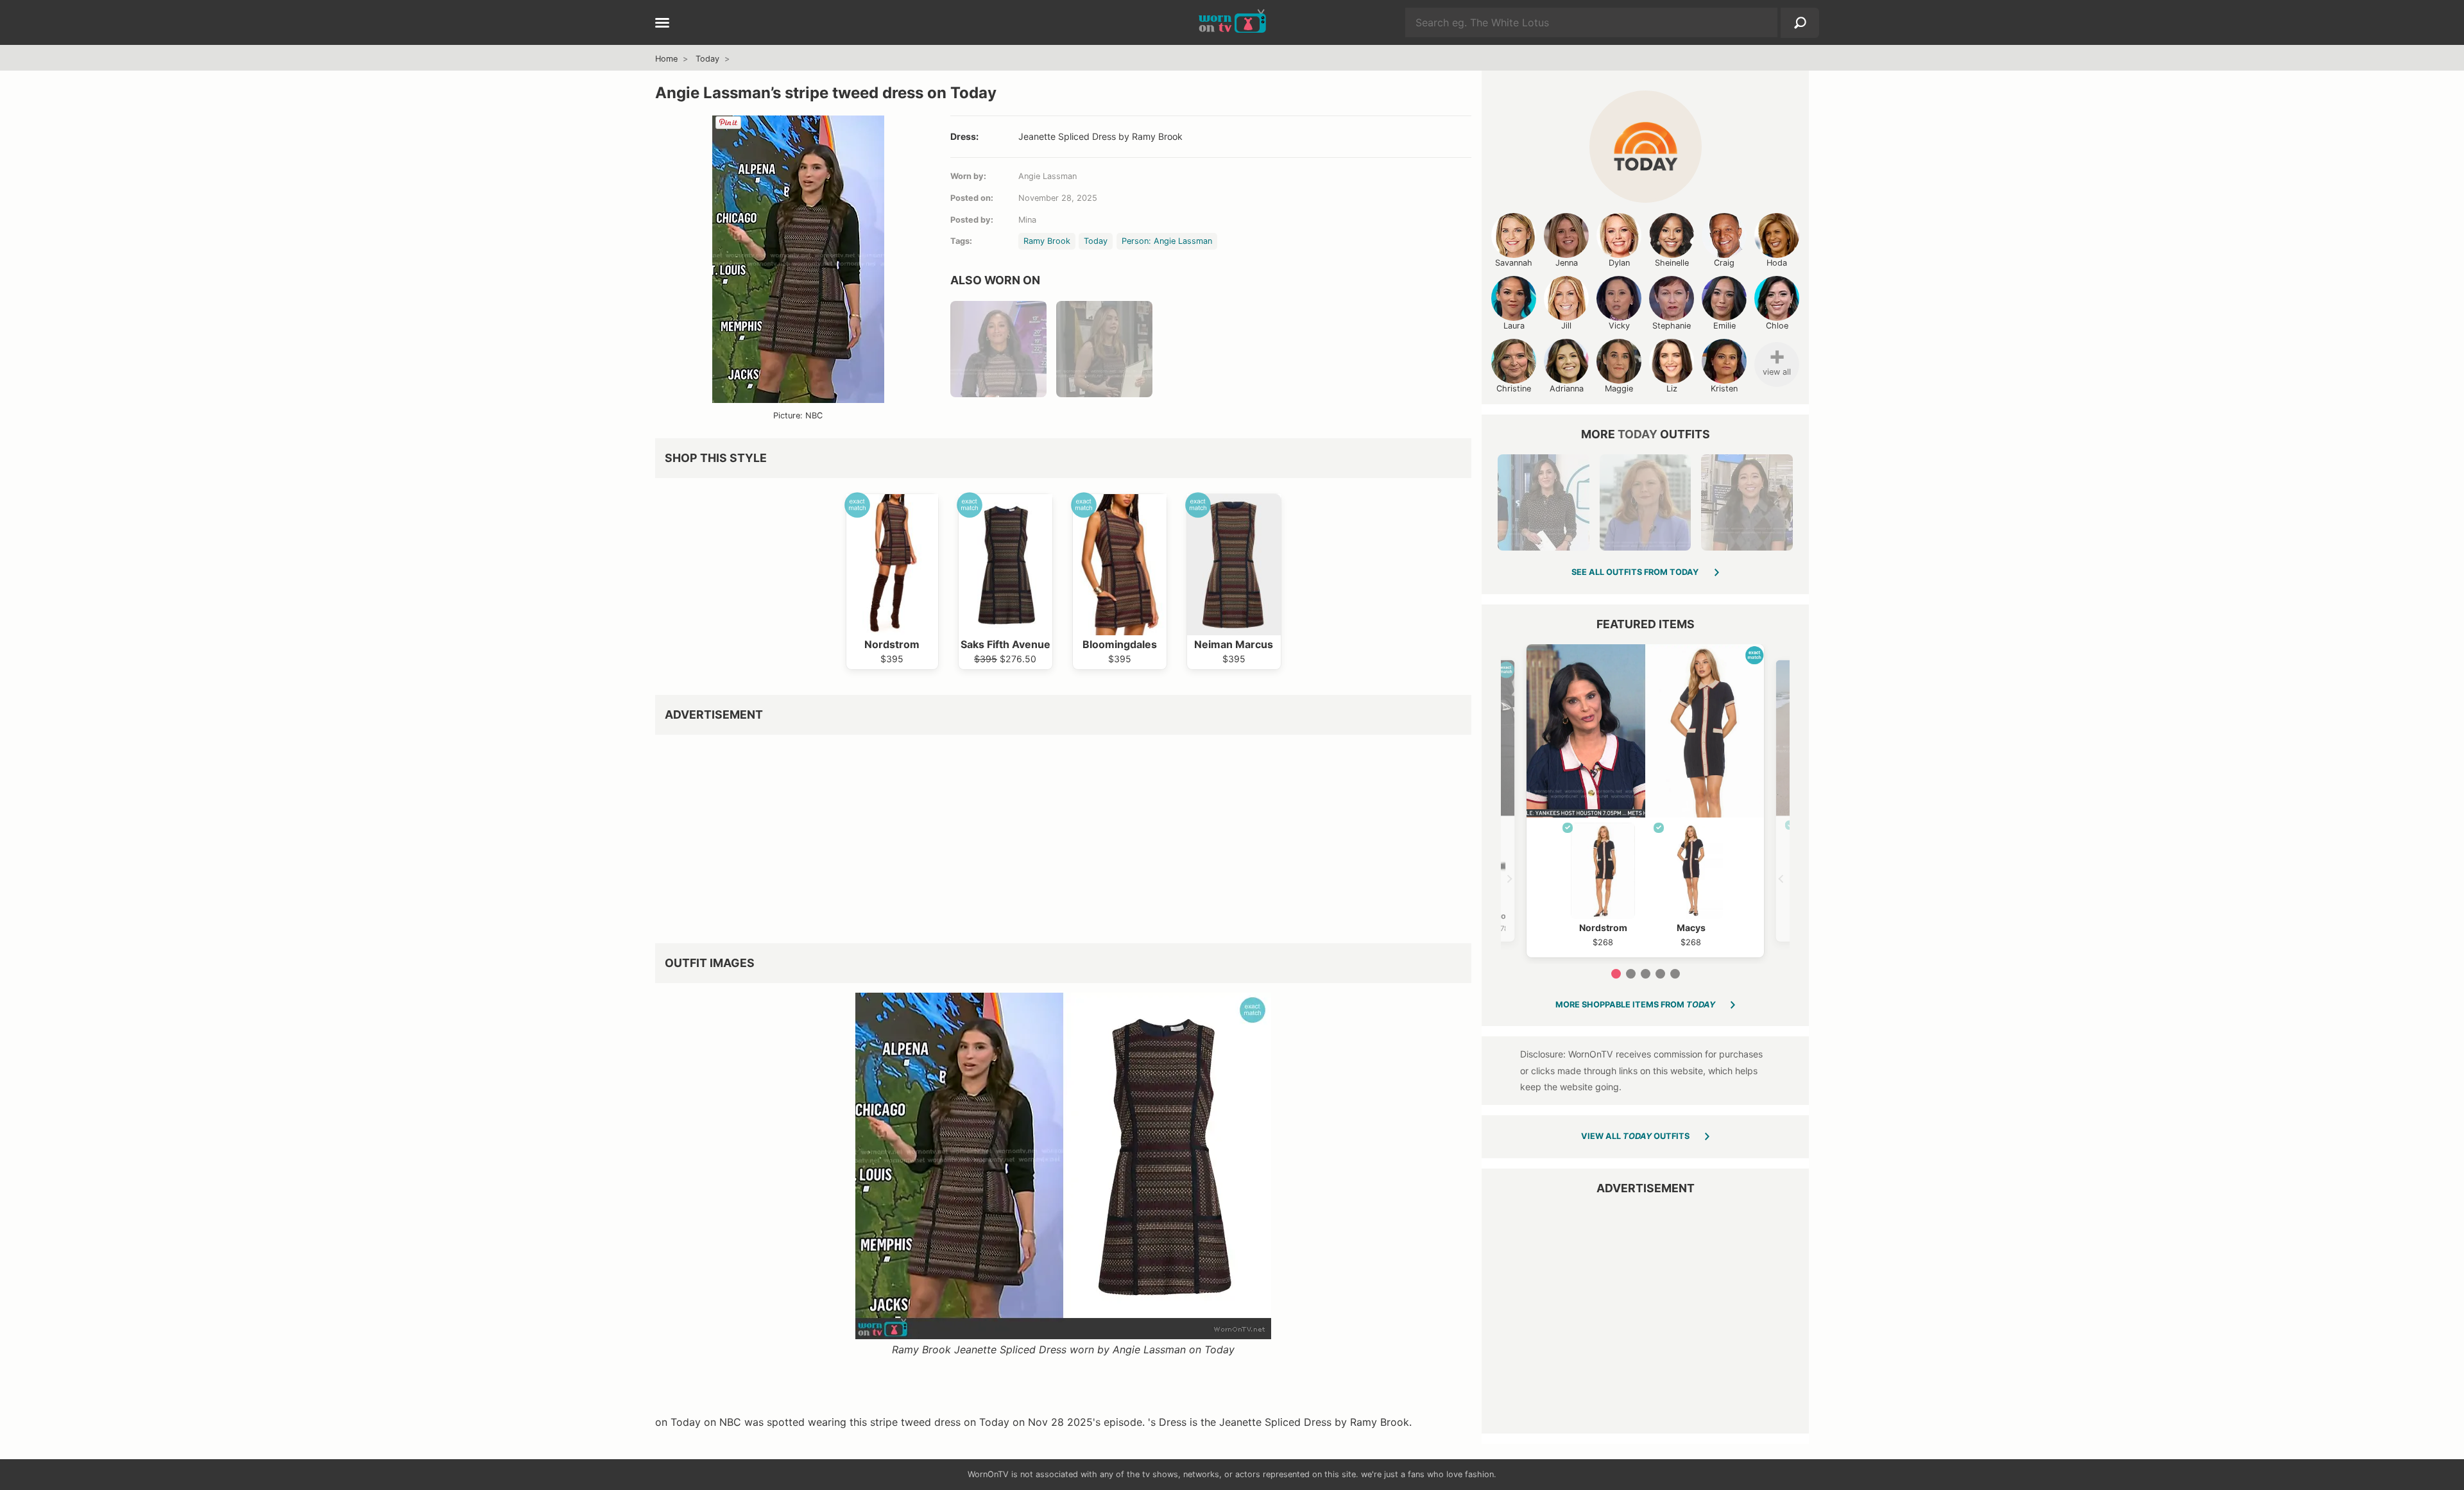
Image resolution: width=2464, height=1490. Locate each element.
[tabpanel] (1645, 801)
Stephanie (1672, 326)
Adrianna (1567, 389)
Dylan (1619, 263)
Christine (1514, 389)
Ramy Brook (1047, 241)
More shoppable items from (1635, 1005)
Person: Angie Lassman (1167, 241)
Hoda (1777, 263)
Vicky (1619, 326)
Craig (1724, 263)
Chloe (1777, 326)
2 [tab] (1631, 974)
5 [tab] (1675, 974)
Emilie (1724, 326)
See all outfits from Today (1635, 572)
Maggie (1619, 389)
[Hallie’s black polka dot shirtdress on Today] (1543, 502)
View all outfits (1635, 1136)
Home (666, 59)
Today (707, 59)
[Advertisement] (1040, 834)
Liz (1672, 389)
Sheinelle (1672, 263)
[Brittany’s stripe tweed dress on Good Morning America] (998, 349)
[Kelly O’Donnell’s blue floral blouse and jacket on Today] (1645, 502)
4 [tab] (1660, 974)
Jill (1566, 326)
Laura (1514, 326)
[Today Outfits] (1646, 147)
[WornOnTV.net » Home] (1232, 22)
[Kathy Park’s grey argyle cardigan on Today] (1747, 502)
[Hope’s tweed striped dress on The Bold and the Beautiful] (1104, 349)
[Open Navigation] (662, 24)
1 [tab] (1616, 974)
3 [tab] (1646, 974)
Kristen (1724, 389)
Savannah (1514, 263)
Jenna (1567, 263)
